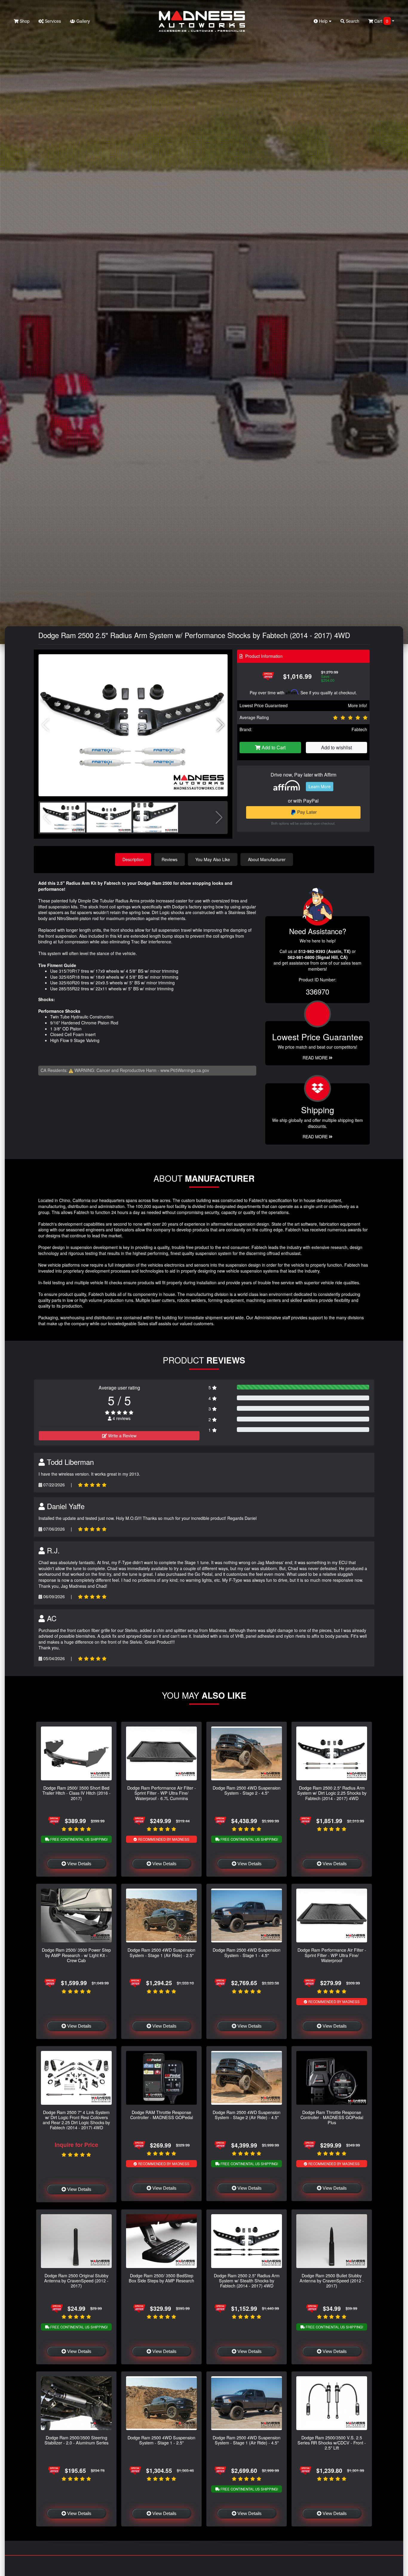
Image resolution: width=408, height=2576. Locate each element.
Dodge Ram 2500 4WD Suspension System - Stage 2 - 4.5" (247, 1790)
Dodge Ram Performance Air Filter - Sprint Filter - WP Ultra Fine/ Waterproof (332, 1955)
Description (133, 859)
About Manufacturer (267, 859)
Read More (316, 1058)
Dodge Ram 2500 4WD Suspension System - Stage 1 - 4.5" (247, 1952)
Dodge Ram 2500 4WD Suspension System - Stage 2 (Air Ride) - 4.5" (247, 2115)
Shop (24, 21)
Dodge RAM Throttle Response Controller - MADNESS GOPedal (162, 2115)
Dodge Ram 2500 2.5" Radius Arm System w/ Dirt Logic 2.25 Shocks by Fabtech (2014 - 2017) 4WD (332, 1793)
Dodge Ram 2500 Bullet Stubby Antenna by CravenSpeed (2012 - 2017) (332, 2281)
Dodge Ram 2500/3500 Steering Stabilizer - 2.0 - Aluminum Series (76, 2440)
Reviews (170, 859)
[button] (221, 725)
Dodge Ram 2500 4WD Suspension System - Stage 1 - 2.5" (161, 2440)
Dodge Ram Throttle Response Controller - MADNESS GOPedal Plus (332, 2117)
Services (52, 21)
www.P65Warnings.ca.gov (185, 1070)
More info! (358, 705)
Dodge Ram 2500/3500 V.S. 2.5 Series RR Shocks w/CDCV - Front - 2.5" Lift (332, 2443)
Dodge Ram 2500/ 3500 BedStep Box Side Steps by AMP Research (161, 2278)
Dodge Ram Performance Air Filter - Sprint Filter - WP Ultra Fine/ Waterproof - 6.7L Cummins (162, 1793)
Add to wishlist (336, 747)
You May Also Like (213, 859)
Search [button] (352, 21)
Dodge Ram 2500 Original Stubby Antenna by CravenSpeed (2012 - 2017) (76, 2281)
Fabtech (359, 729)
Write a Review (122, 1436)
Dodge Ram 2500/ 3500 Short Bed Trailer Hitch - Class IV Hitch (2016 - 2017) (76, 1793)
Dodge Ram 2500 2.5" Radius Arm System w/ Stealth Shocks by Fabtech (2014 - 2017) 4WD (247, 2281)
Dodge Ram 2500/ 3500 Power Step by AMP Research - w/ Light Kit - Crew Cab (76, 1955)
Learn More (320, 786)
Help (323, 21)
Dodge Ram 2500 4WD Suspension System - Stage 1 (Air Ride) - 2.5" (161, 1952)
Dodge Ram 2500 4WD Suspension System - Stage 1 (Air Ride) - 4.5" (247, 2440)
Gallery (83, 21)
